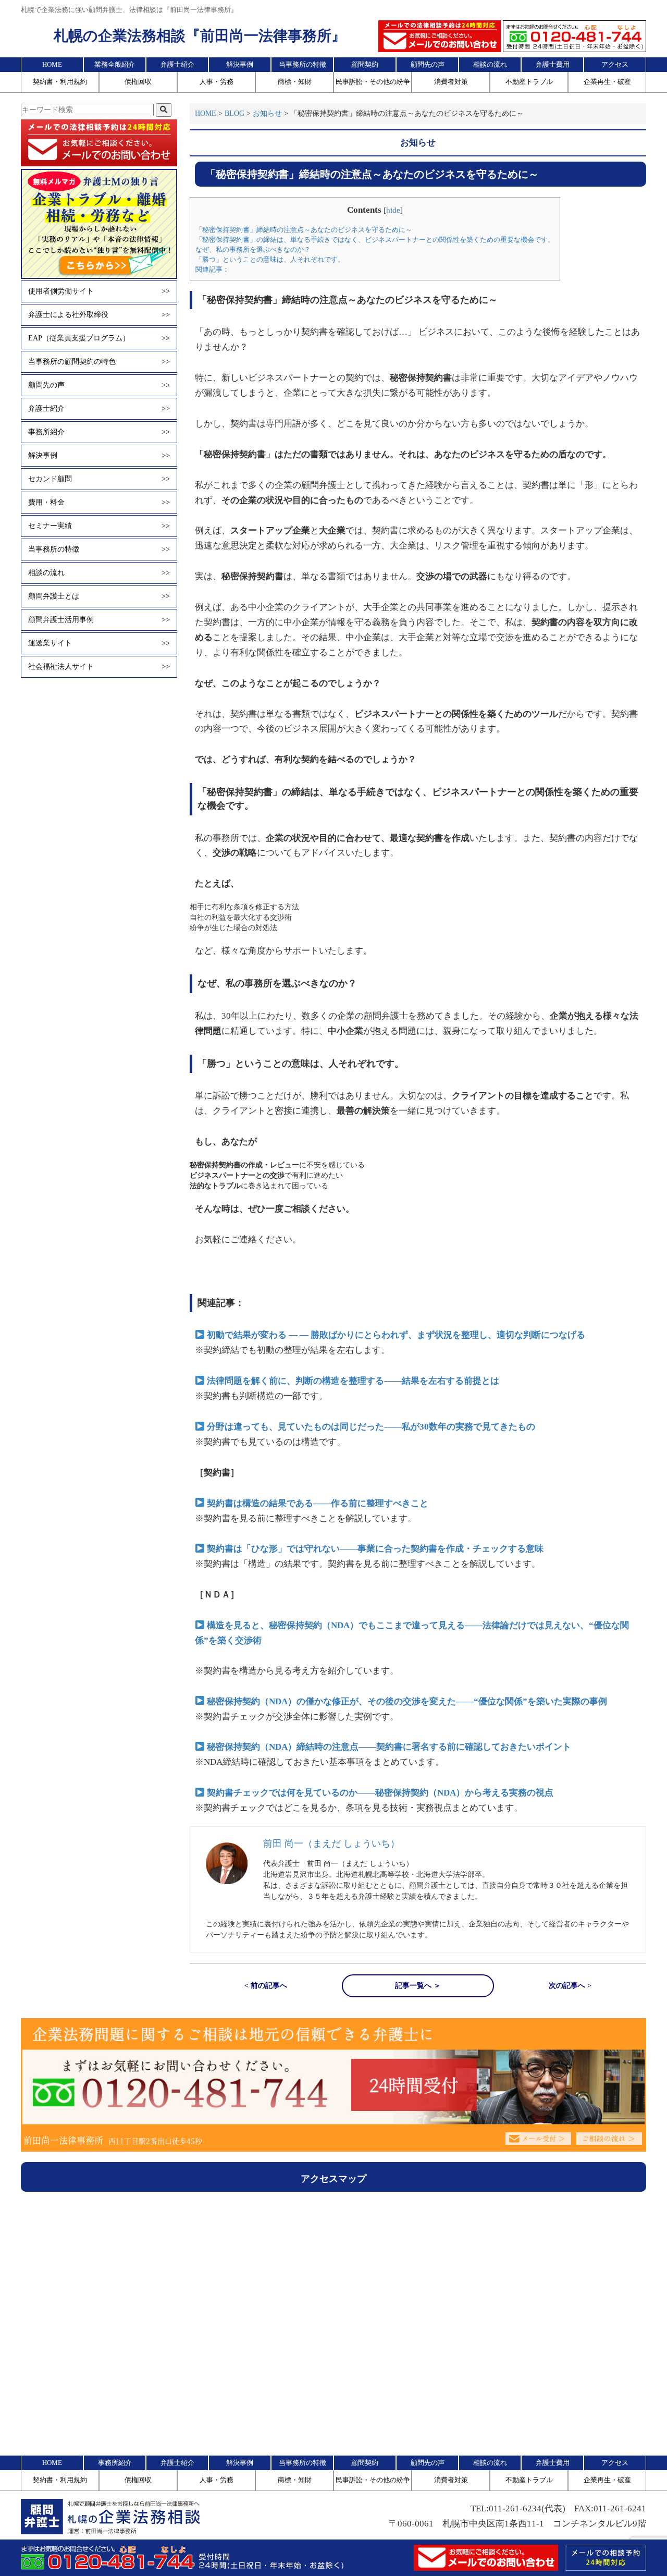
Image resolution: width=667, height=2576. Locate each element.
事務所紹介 (99, 432)
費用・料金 (99, 502)
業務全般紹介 (115, 64)
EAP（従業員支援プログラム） (99, 338)
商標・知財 (295, 82)
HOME (52, 64)
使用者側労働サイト (99, 291)
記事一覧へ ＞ (418, 1986)
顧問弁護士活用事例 (99, 620)
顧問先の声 (428, 64)
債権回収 (138, 82)
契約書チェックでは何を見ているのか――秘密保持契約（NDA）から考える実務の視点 (380, 1793)
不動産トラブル (529, 82)
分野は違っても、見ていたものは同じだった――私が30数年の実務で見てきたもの (371, 1427)
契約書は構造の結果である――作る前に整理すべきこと (318, 1503)
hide (393, 210)
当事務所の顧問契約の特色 (99, 362)
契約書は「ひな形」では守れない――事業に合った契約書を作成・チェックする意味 (375, 1549)
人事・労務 (217, 82)
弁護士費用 (553, 64)
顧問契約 (365, 64)
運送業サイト (99, 643)
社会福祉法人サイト (99, 667)
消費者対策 (451, 82)
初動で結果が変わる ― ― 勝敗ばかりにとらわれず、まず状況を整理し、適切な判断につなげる (396, 1335)
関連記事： (212, 269)
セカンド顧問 (99, 479)
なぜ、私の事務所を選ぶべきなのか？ (253, 249)
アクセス (615, 64)
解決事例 (240, 64)
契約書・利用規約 (60, 82)
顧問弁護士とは (99, 596)
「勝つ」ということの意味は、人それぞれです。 (270, 259)
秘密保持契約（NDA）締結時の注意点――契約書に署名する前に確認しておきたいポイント (389, 1747)
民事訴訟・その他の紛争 (373, 82)
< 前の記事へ (266, 1986)
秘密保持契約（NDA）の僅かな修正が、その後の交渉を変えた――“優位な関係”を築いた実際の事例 (407, 1701)
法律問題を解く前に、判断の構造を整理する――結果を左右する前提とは (353, 1381)
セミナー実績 (99, 526)
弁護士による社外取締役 (99, 315)
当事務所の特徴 (302, 64)
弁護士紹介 (177, 64)
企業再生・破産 (607, 82)
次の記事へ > (570, 1986)
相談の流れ (490, 64)
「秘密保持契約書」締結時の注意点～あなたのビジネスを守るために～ (304, 230)
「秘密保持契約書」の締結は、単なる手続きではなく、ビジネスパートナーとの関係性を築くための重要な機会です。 (375, 240)
